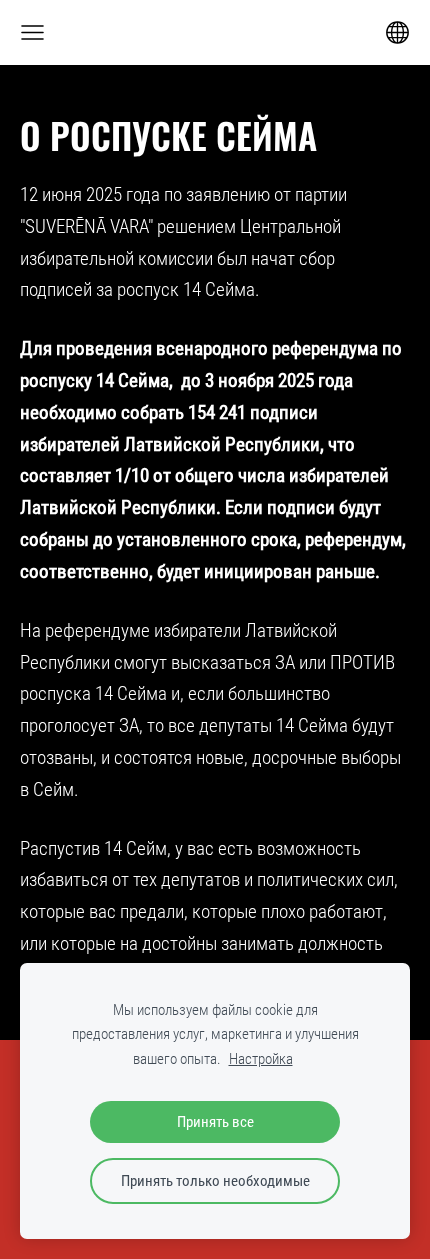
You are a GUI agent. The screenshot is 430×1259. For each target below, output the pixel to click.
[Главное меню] (32, 32)
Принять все (215, 1122)
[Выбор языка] (397, 32)
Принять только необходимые (215, 1181)
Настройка (261, 1059)
